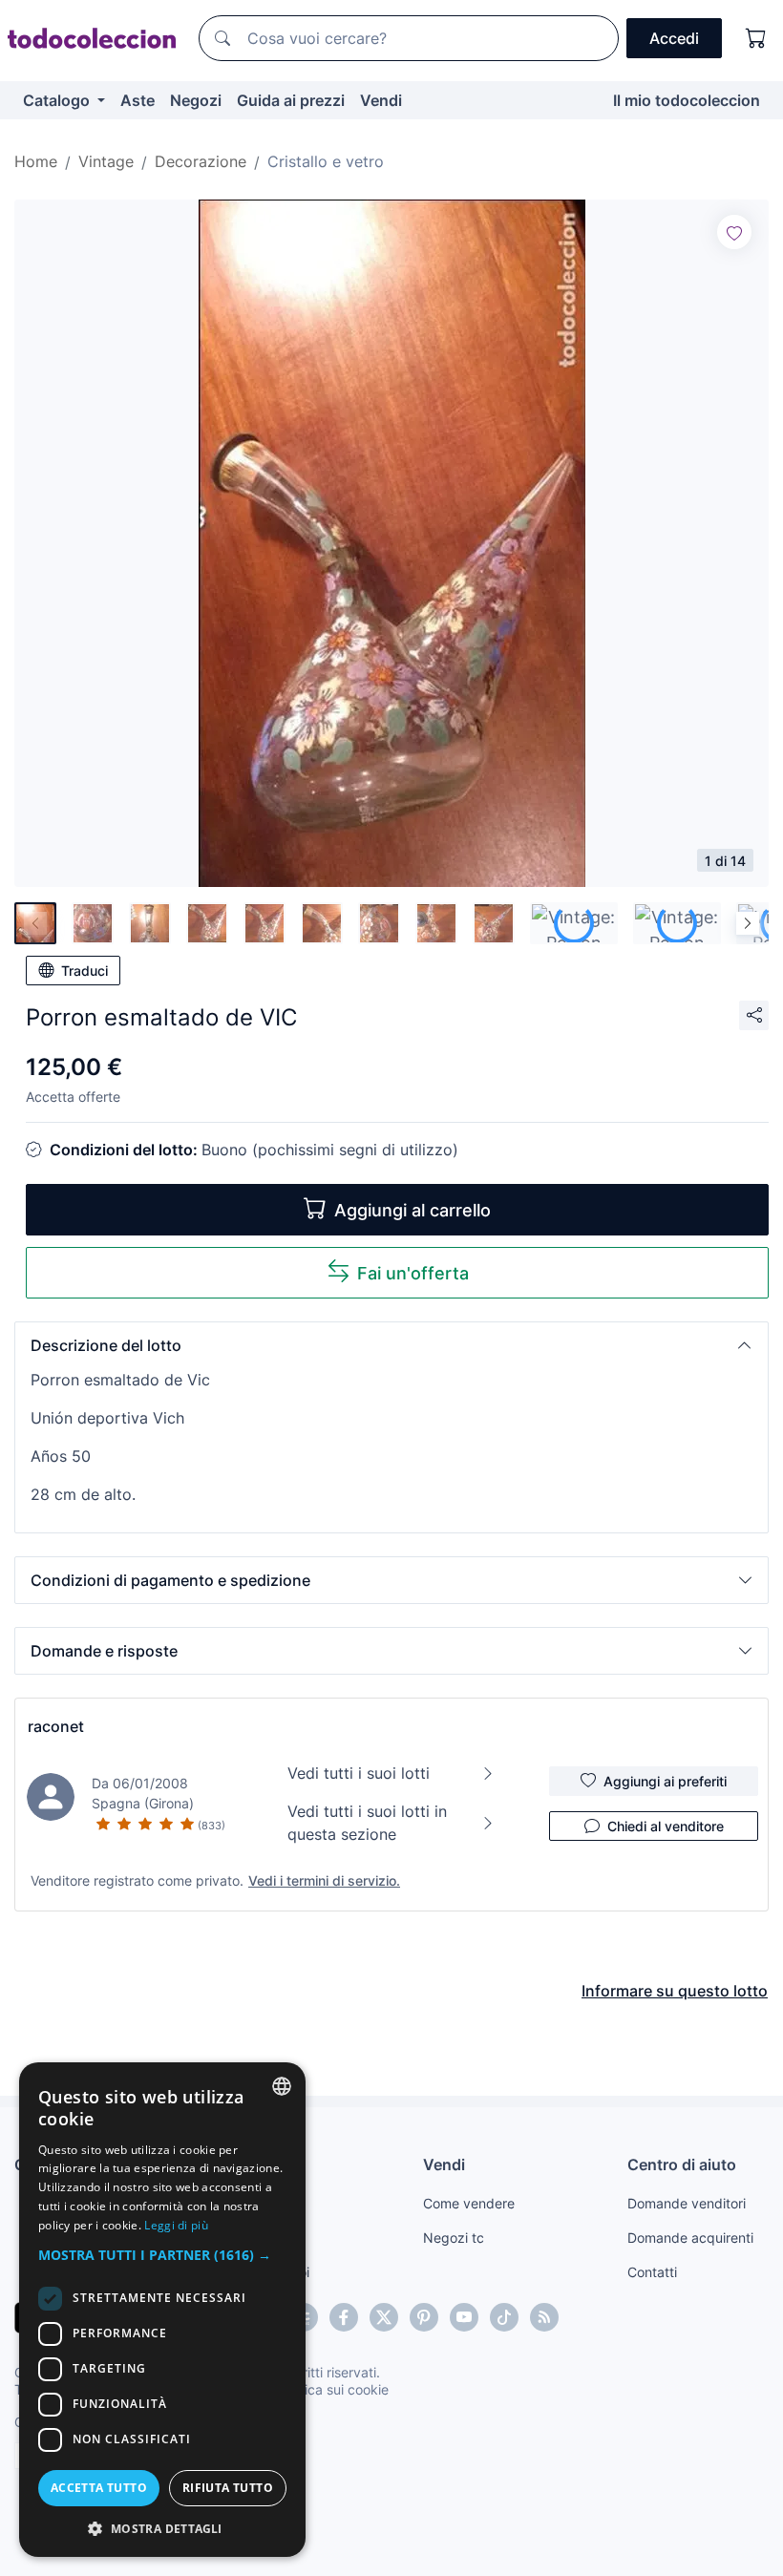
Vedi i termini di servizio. (324, 1880)
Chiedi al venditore (666, 1826)
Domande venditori (687, 2203)
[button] (391, 1345)
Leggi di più (176, 2225)
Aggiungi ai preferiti (665, 1781)
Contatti (652, 2272)
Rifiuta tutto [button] (228, 2488)
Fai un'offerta (413, 1273)
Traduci (85, 971)
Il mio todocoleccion (687, 100)
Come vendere (469, 2203)
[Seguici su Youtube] (464, 2317)
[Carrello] (756, 38)
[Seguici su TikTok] (504, 2317)
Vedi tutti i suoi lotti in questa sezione (367, 1823)
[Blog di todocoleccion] (544, 2317)
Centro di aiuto (682, 2164)
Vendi (381, 100)
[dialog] (162, 2310)
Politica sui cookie (333, 2389)
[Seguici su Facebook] (344, 2317)
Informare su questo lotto (675, 1991)
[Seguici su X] (384, 2317)
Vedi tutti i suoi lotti (359, 1773)
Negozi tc (454, 2238)
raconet (56, 1726)
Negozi (196, 100)
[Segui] (734, 232)
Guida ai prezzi (291, 100)
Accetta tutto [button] (99, 2488)
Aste (138, 100)
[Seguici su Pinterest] (424, 2317)
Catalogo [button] (58, 100)
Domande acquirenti (690, 2238)
